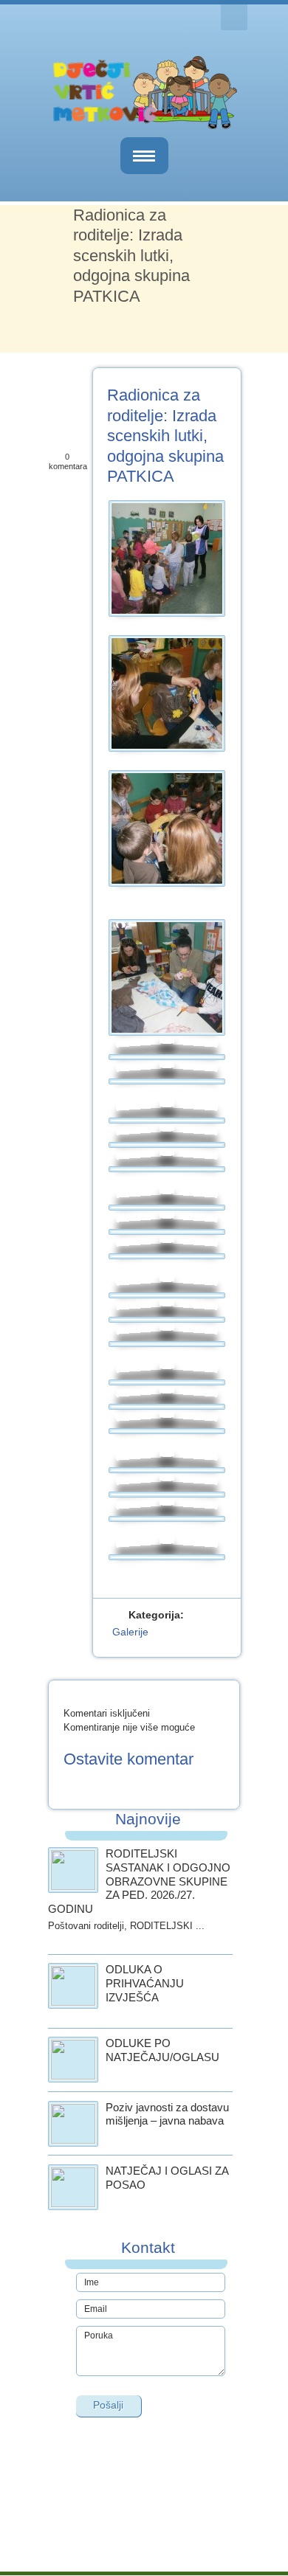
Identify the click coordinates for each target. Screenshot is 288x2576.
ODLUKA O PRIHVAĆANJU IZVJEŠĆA (145, 1983)
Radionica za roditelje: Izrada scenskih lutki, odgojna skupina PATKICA (165, 436)
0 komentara (68, 461)
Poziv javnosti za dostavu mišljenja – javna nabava (167, 2114)
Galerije (130, 1632)
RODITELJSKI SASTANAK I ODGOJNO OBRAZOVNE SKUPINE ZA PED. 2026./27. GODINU (139, 1881)
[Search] (234, 17)
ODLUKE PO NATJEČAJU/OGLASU (162, 2050)
